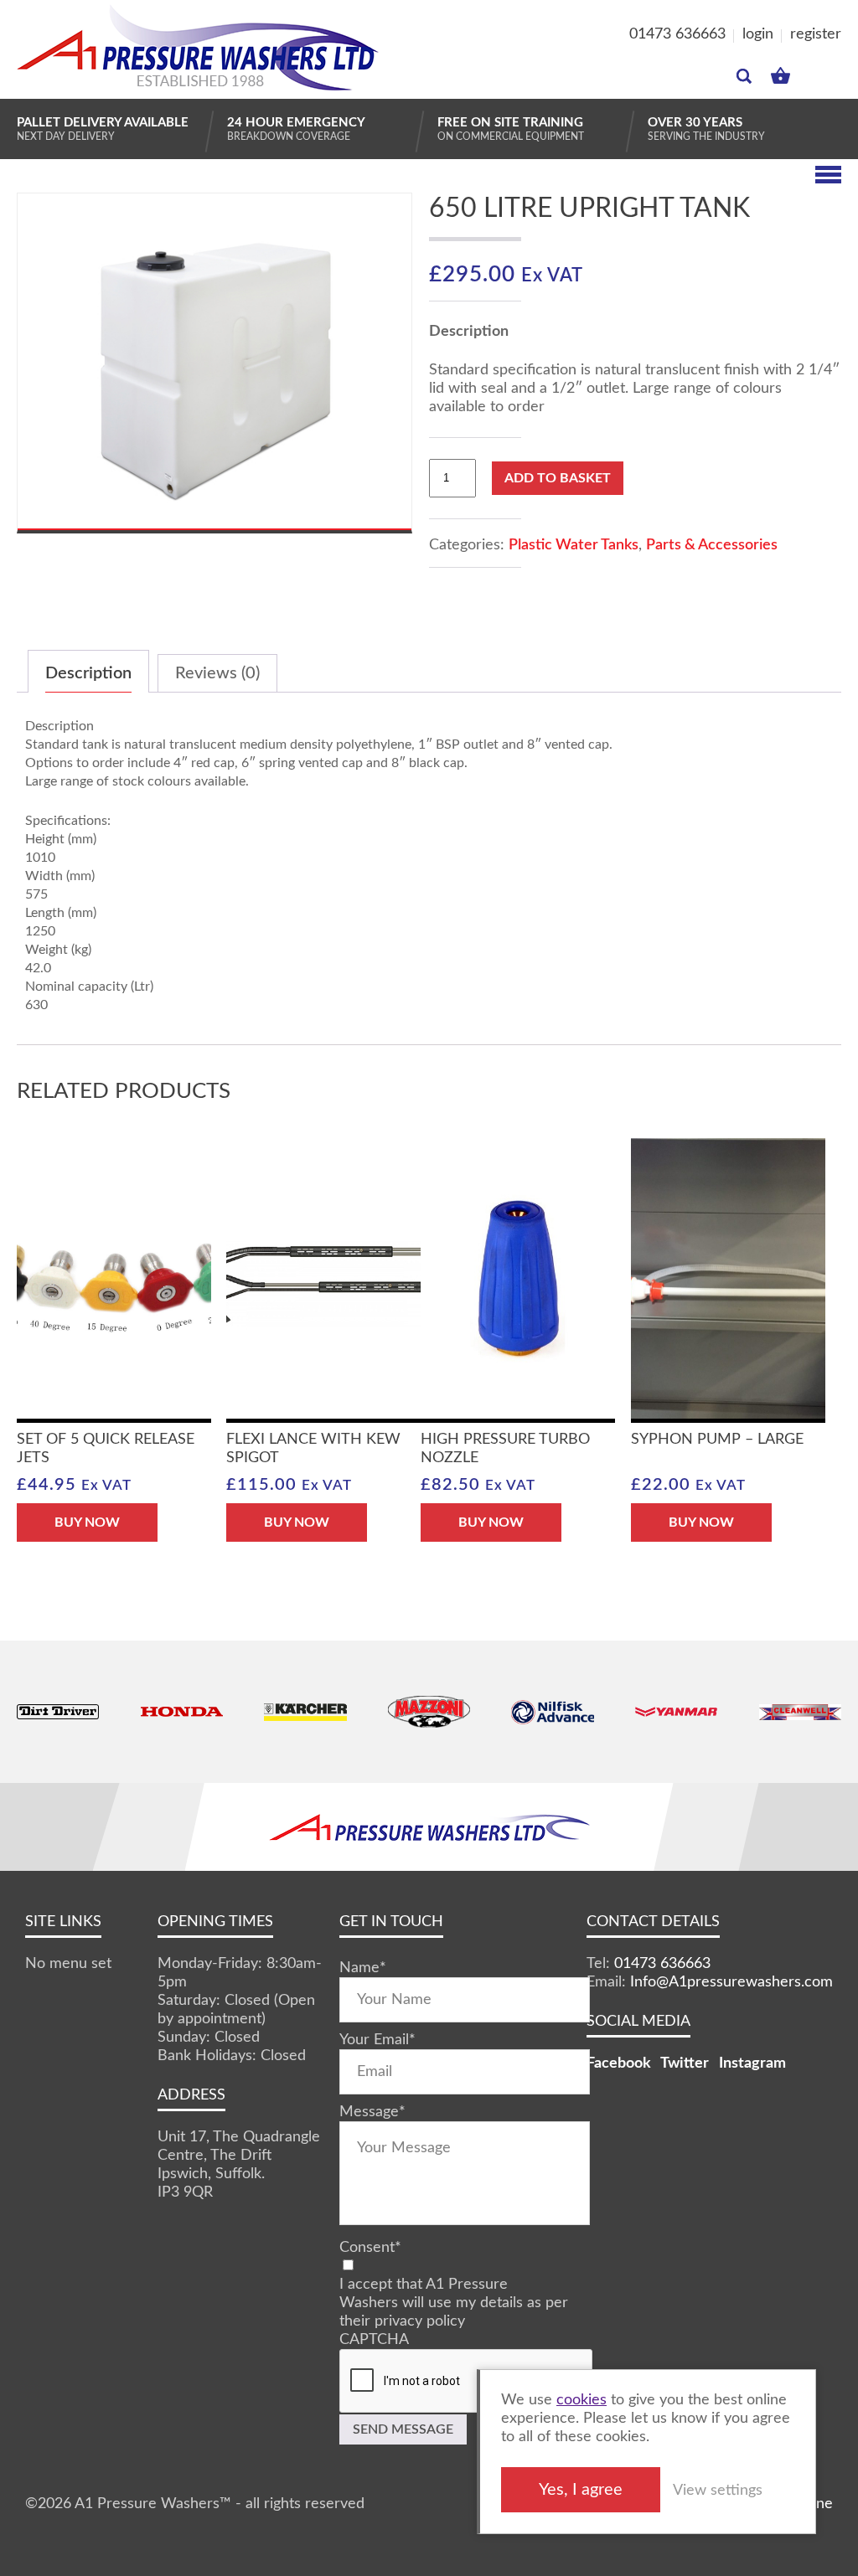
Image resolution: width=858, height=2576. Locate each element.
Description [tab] (88, 673)
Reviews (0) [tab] (217, 673)
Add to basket (558, 478)
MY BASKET (780, 72)
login (758, 34)
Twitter (685, 2063)
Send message (403, 2429)
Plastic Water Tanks (574, 545)
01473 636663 (677, 34)
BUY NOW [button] (87, 1522)
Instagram (752, 2063)
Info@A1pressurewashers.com (731, 1982)
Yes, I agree (581, 2490)
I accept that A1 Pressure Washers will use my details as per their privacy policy (454, 2303)
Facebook (619, 2063)
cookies (581, 2400)
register (816, 34)
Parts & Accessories (712, 545)
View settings (718, 2491)
